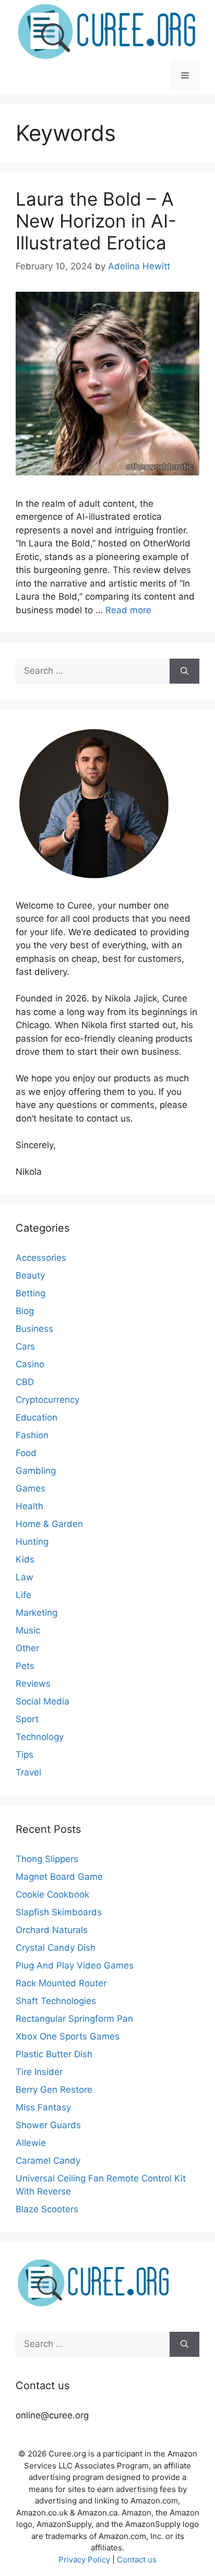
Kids (25, 1559)
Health (29, 1506)
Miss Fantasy (43, 2107)
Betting (31, 1293)
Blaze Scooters (47, 2209)
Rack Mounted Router (61, 1983)
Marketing (37, 1613)
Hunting (32, 1542)
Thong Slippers (47, 1859)
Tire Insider (39, 2072)
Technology (40, 1737)
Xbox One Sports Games (68, 2036)
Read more (128, 610)
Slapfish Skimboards (59, 1912)
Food (26, 1453)
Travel (28, 1772)
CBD (25, 1382)
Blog (25, 1311)
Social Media (43, 1701)
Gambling (36, 1471)
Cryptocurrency (47, 1400)
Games (31, 1488)
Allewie (31, 2143)
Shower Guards (48, 2125)
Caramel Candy (48, 2161)
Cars (25, 1346)
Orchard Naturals (52, 1930)
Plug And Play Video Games (75, 1965)
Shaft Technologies (56, 2001)
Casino (30, 1364)
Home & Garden (49, 1524)
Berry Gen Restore (54, 2090)
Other (27, 1648)
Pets (25, 1666)
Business (34, 1329)
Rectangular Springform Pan (74, 2019)
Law (25, 1577)
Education (37, 1417)
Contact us (137, 2560)
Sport (27, 1719)
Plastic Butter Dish (54, 2054)
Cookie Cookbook (52, 1894)
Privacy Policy (84, 2560)
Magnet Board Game (59, 1877)
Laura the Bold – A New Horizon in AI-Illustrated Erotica (96, 221)
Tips (25, 1755)
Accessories (41, 1258)
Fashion (32, 1435)
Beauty (30, 1275)
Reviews (33, 1684)
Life (23, 1595)
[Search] (184, 671)
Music (28, 1630)
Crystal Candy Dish (56, 1948)
